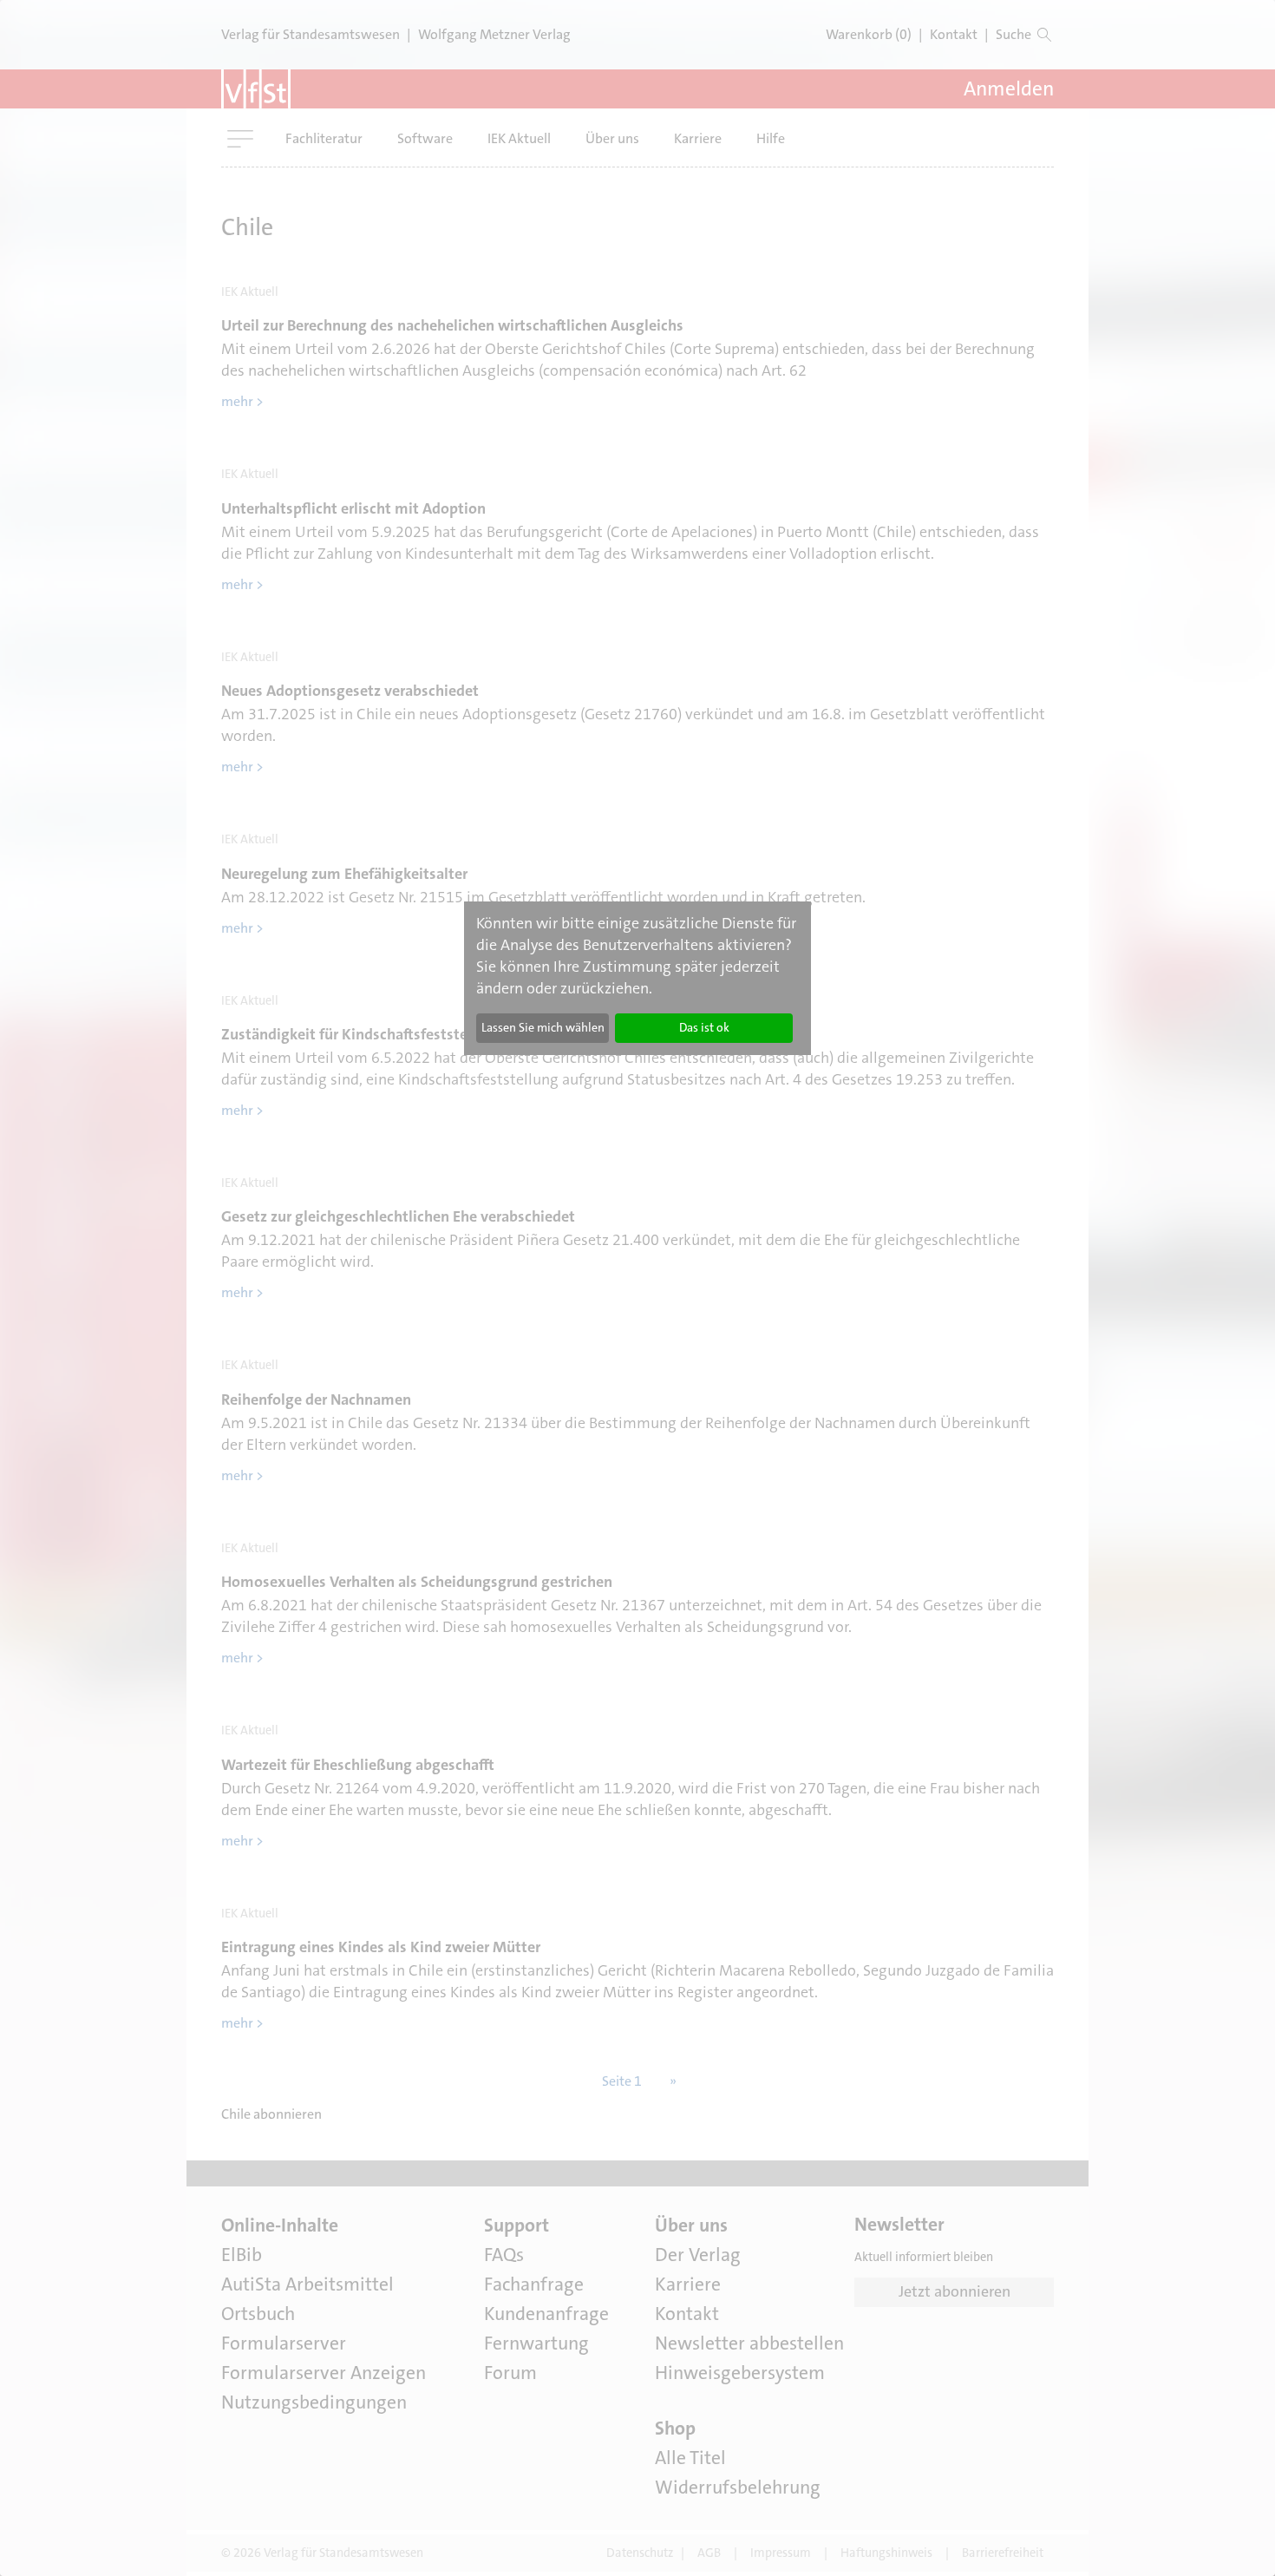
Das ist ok (704, 1027)
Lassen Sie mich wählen (543, 1027)
